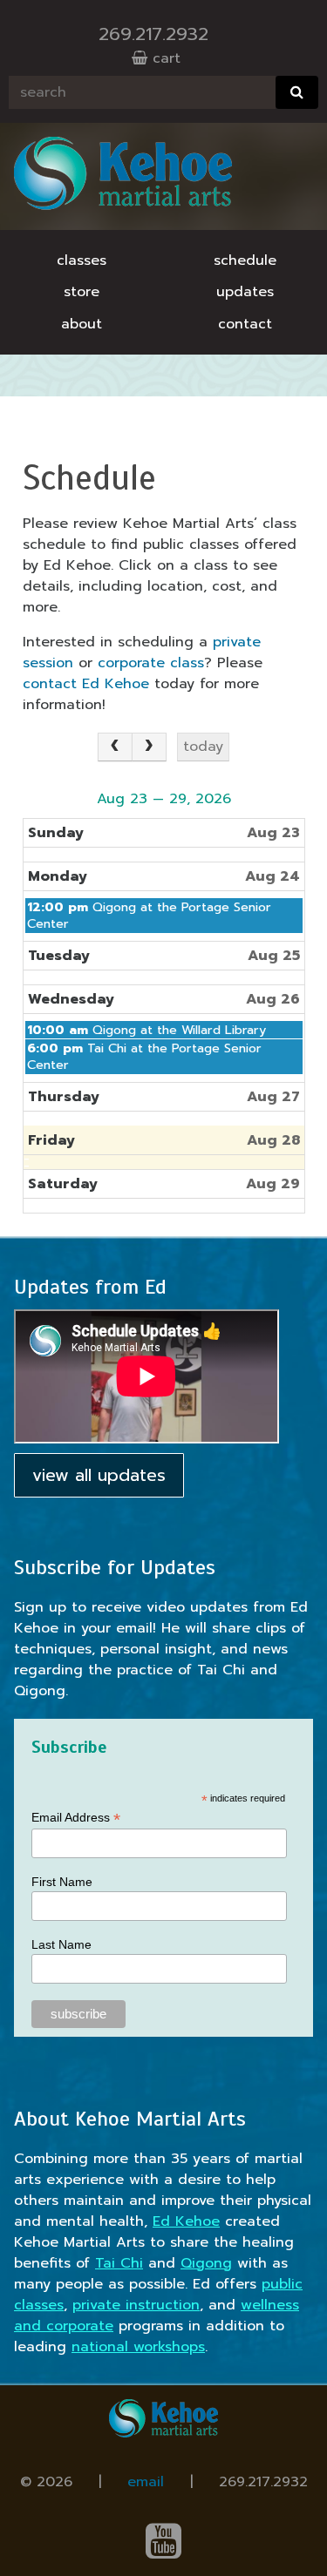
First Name (62, 1882)
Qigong (206, 2263)
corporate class (151, 663)
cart (164, 58)
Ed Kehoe (186, 2221)
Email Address (76, 1818)
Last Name (61, 1944)
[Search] (297, 92)
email (146, 2482)
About (82, 324)
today (203, 747)
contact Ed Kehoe (86, 684)
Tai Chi (119, 2263)
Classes (82, 260)
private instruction (136, 2305)
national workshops (138, 2347)
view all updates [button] (99, 1475)
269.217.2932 (153, 34)
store (82, 292)
